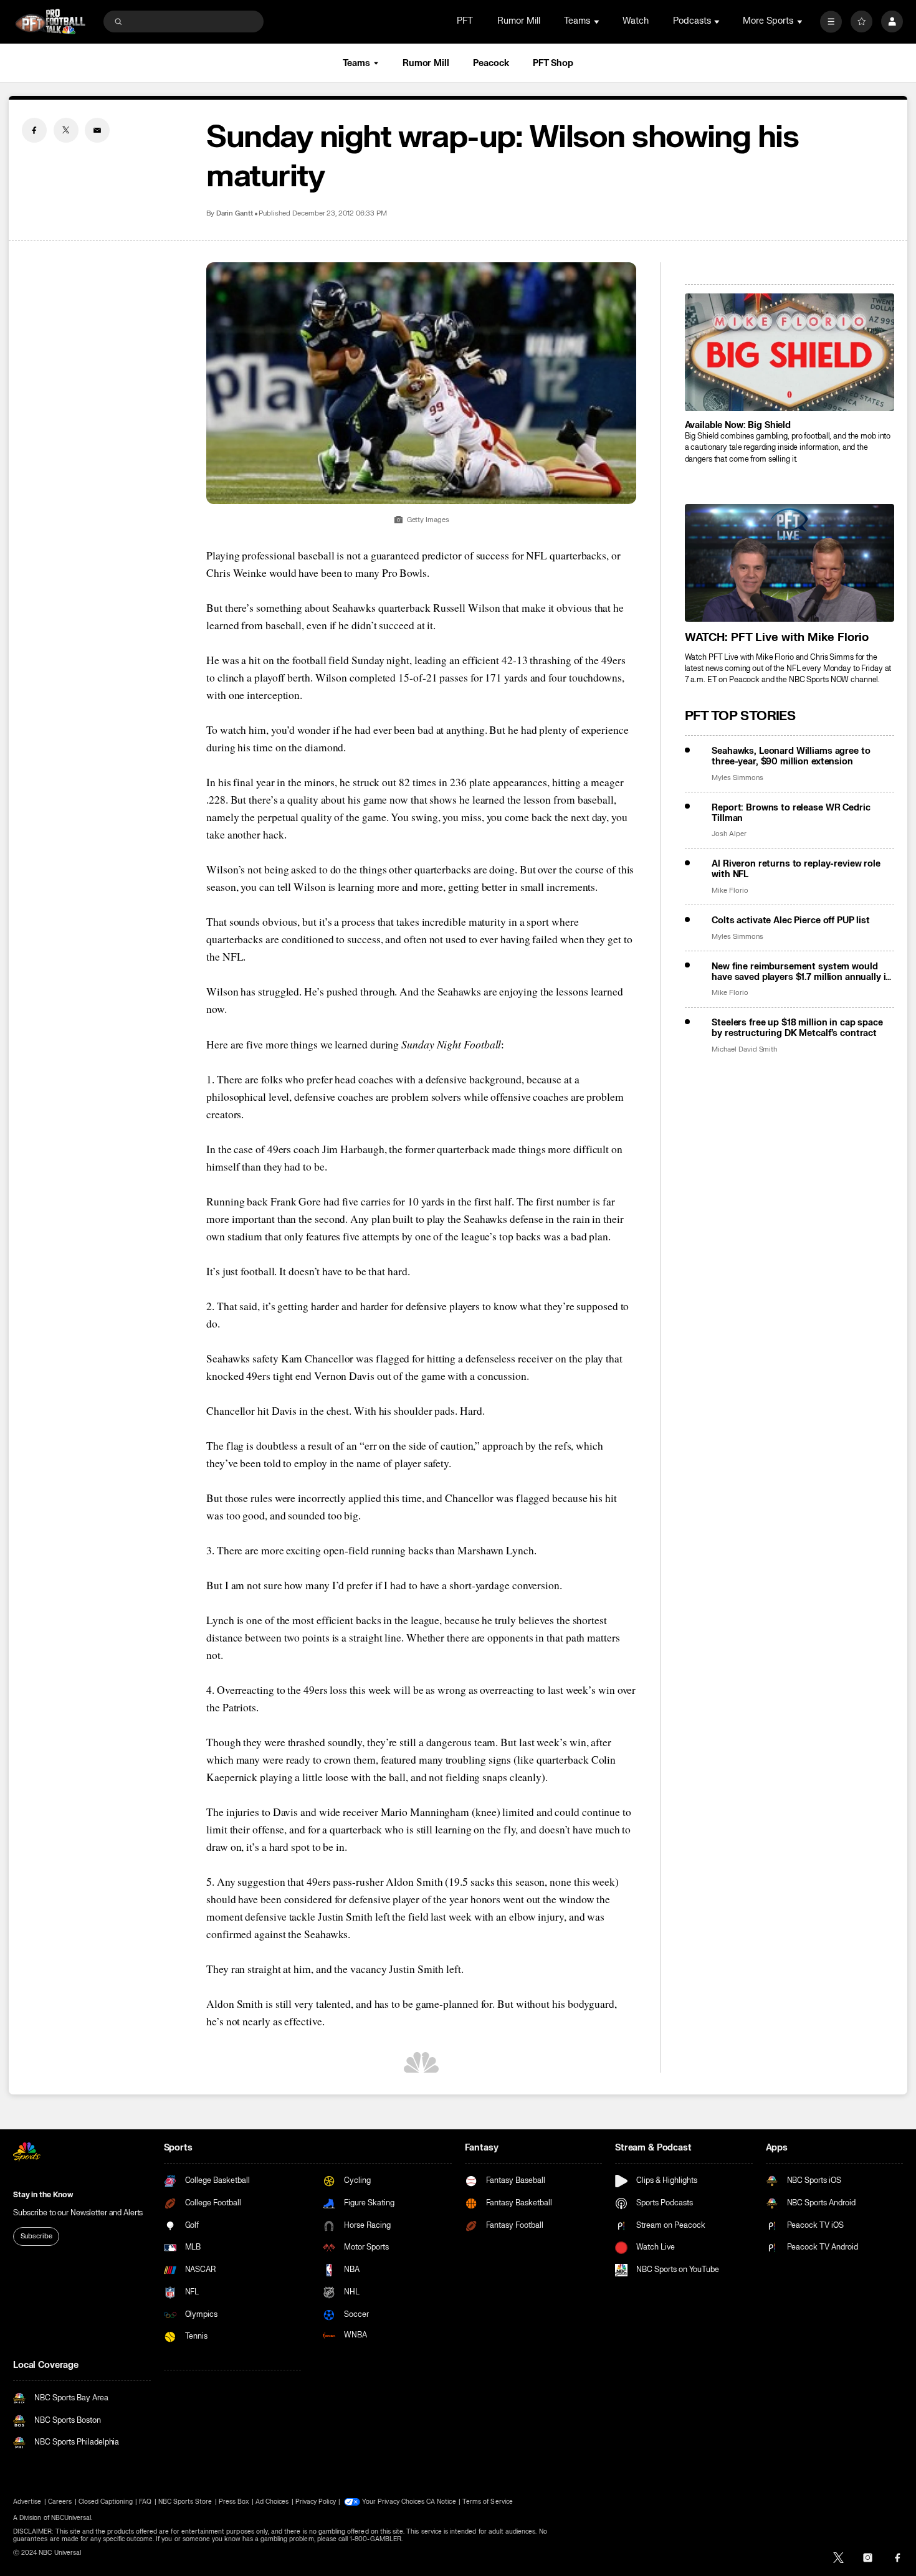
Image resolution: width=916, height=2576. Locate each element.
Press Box (234, 2502)
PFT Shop (553, 63)
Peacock (491, 63)
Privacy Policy (316, 2502)
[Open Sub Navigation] (598, 21)
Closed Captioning (106, 2502)
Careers (60, 2502)
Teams (356, 63)
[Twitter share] (66, 130)
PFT (465, 21)
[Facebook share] (34, 130)
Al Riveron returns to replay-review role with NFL (796, 869)
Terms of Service (488, 2502)
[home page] (50, 21)
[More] (831, 21)
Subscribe (36, 2236)
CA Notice (441, 2502)
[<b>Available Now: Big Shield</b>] (790, 352)
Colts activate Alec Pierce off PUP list (791, 920)
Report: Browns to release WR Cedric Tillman (791, 813)
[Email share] (97, 130)
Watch (636, 21)
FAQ (145, 2502)
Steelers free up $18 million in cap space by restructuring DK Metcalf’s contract (797, 1028)
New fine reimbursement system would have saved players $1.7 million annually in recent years (801, 972)
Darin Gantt (235, 213)
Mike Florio (730, 891)
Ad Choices (272, 2502)
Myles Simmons (737, 778)
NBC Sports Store (185, 2502)
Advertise (27, 2502)
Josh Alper (729, 834)
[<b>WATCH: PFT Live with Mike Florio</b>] (790, 563)
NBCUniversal (71, 2518)
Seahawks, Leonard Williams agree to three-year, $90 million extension (791, 756)
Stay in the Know (43, 2195)
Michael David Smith (744, 1049)
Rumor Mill (519, 21)
